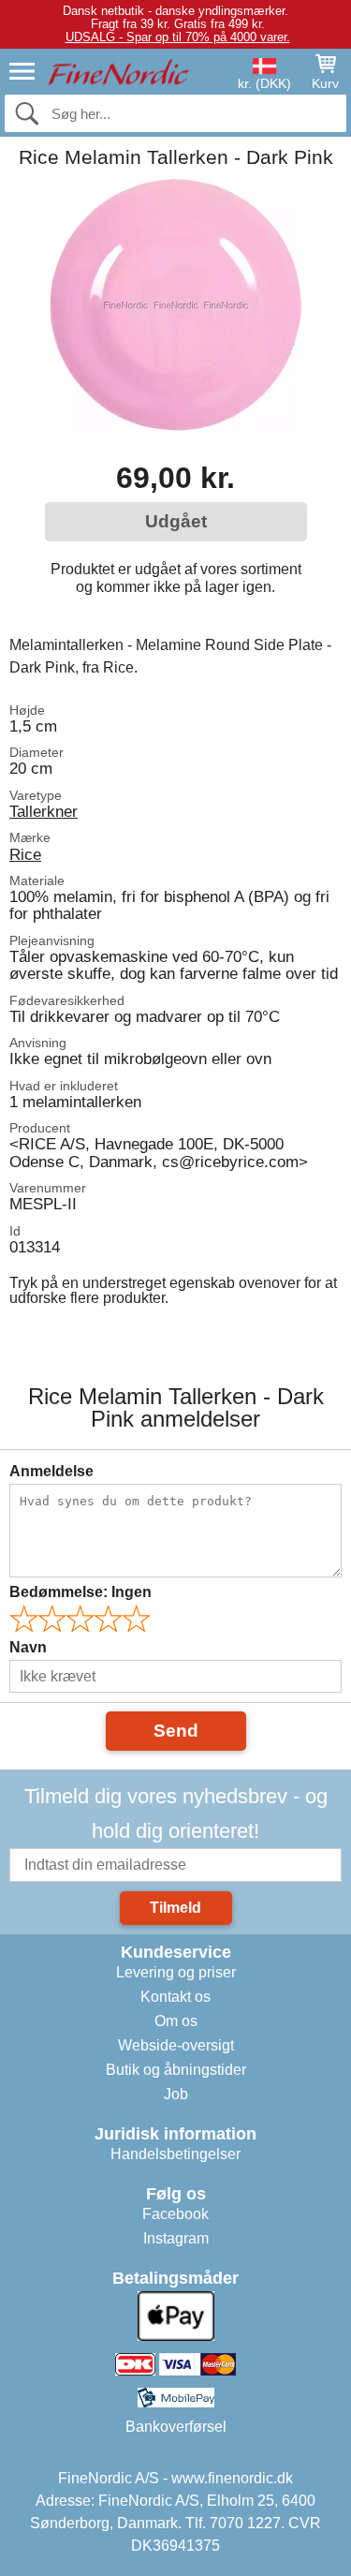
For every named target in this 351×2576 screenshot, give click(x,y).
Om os (176, 2021)
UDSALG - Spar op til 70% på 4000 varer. (178, 37)
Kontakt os (175, 1997)
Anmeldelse (51, 1471)
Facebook (175, 2214)
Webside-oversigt (176, 2045)
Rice (25, 854)
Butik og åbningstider (176, 2070)
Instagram (176, 2238)
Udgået (176, 521)
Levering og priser (176, 1972)
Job (176, 2094)
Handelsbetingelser (175, 2154)
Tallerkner (44, 811)
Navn (28, 1647)
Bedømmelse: (80, 1592)
